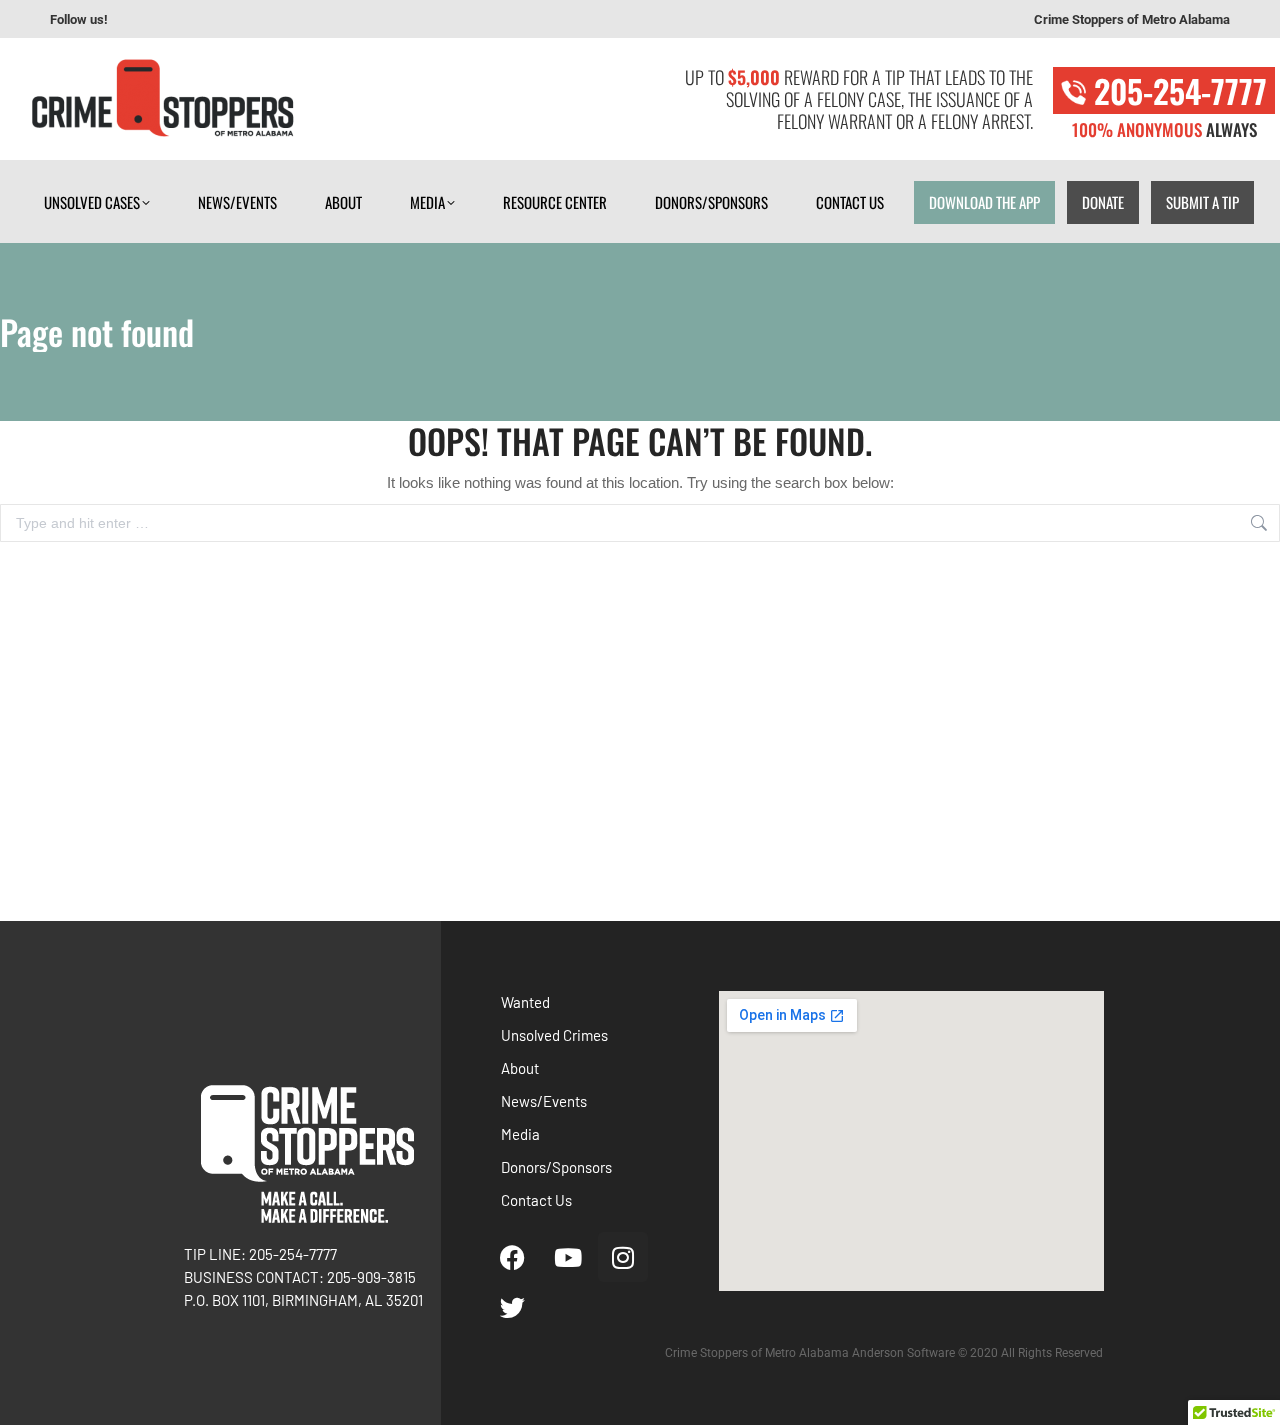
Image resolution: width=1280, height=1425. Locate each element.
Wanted (525, 1002)
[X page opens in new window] (231, 20)
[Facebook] (513, 1257)
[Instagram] (623, 1257)
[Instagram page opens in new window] (201, 20)
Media (520, 1134)
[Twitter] (513, 1307)
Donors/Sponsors (556, 1167)
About (520, 1068)
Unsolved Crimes (554, 1035)
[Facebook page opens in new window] (141, 20)
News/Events (544, 1101)
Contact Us (536, 1200)
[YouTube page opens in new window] (171, 20)
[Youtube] (568, 1257)
